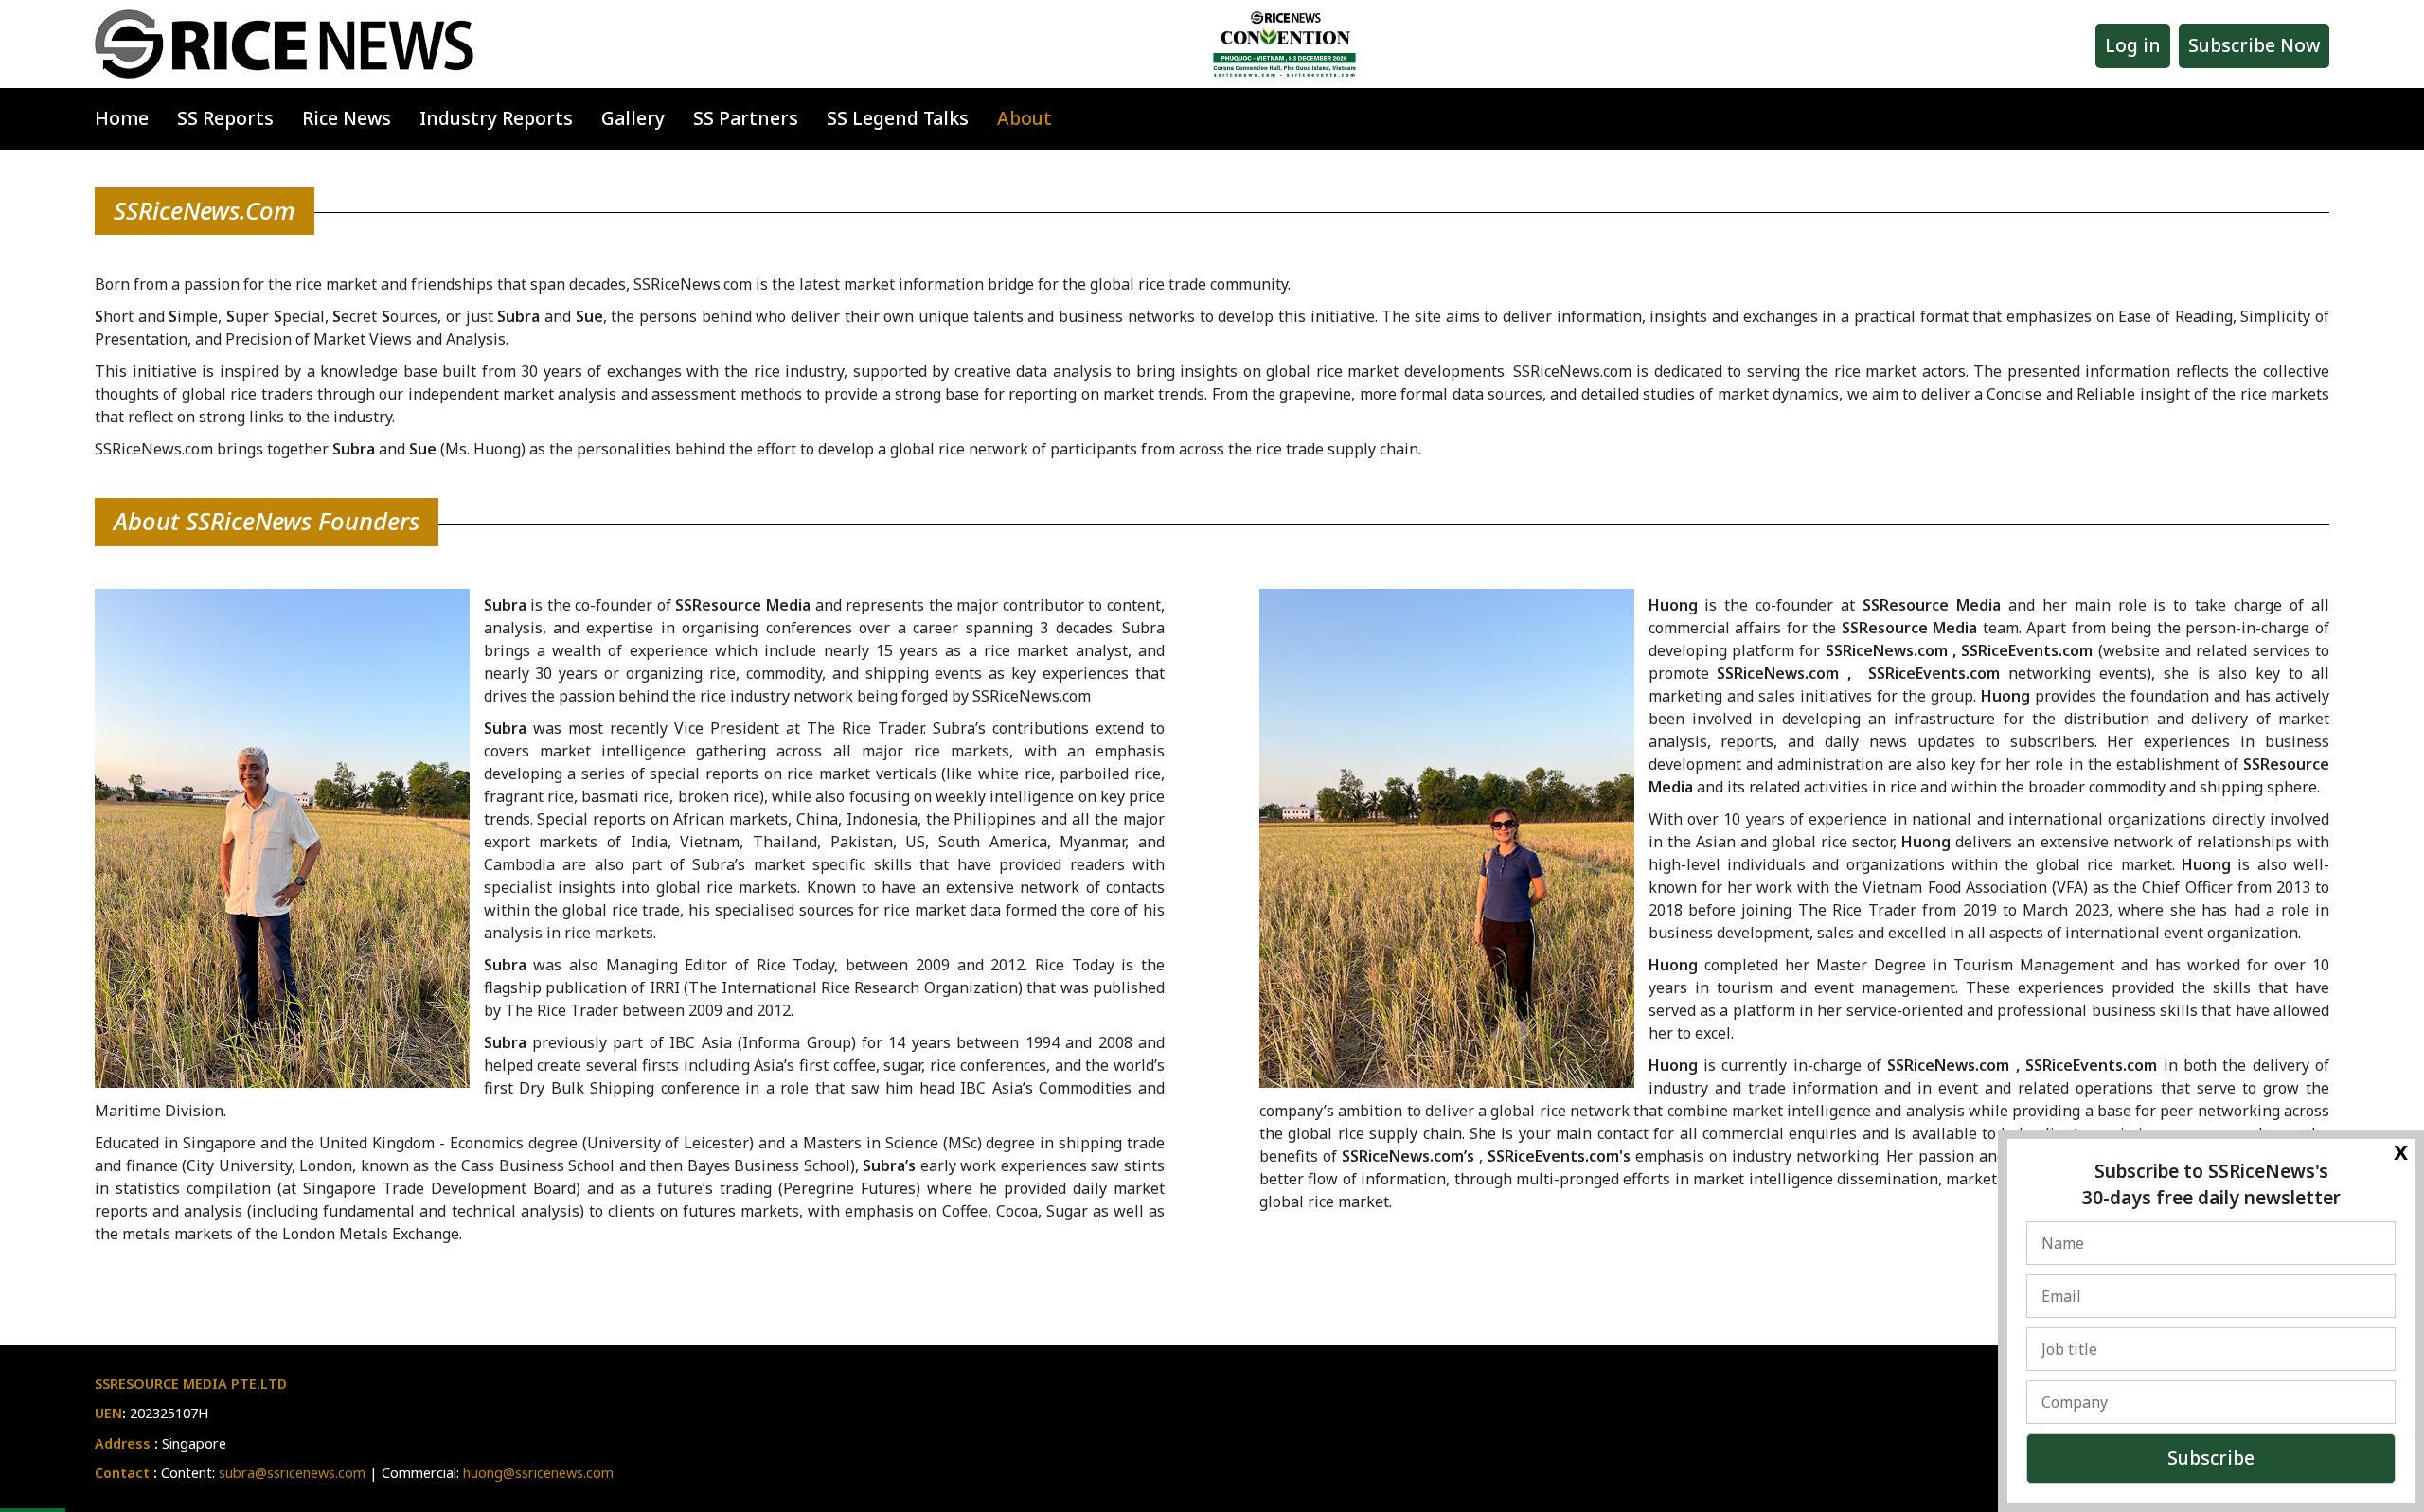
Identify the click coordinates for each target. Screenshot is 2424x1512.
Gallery (633, 118)
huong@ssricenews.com (538, 1473)
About (1025, 118)
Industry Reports (496, 118)
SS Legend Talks (898, 118)
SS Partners (746, 118)
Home (122, 118)
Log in (2133, 45)
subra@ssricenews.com (292, 1473)
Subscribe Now (2254, 45)
